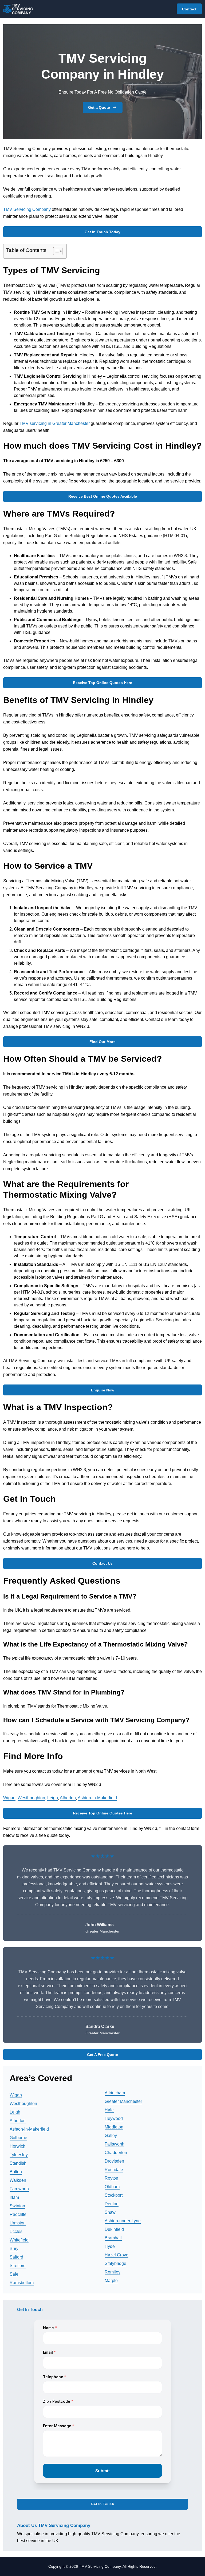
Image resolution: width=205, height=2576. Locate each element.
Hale (109, 2110)
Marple (111, 2281)
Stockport (114, 2195)
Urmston (18, 2223)
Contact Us (102, 1563)
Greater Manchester (123, 2101)
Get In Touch (102, 2504)
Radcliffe (18, 2214)
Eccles (16, 2231)
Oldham (112, 2187)
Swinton (17, 2206)
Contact (189, 9)
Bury (14, 2249)
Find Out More (102, 1042)
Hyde (110, 2246)
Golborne (18, 2138)
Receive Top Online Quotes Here (102, 683)
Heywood (114, 2118)
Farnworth (19, 2189)
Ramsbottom (22, 2283)
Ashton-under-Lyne (123, 2221)
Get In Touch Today (102, 232)
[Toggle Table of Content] (55, 251)
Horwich (17, 2146)
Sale (14, 2274)
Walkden (18, 2180)
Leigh (53, 1798)
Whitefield (19, 2240)
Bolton (16, 2172)
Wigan (9, 1798)
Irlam (14, 2197)
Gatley (111, 2136)
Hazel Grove (117, 2255)
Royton (111, 2178)
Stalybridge (115, 2263)
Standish (18, 2163)
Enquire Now (103, 1390)
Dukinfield (114, 2229)
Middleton (114, 2127)
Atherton (68, 1798)
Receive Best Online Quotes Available (103, 496)
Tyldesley (19, 2155)
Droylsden (114, 2161)
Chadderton (116, 2153)
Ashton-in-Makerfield (97, 1798)
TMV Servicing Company (27, 209)
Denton (112, 2204)
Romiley (113, 2272)
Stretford (18, 2266)
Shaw (110, 2212)
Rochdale (114, 2170)
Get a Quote (99, 107)
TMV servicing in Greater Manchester (55, 423)
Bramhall (113, 2238)
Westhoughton (31, 1798)
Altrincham (115, 2093)
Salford (16, 2257)
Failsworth (115, 2144)
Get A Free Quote (102, 2055)
